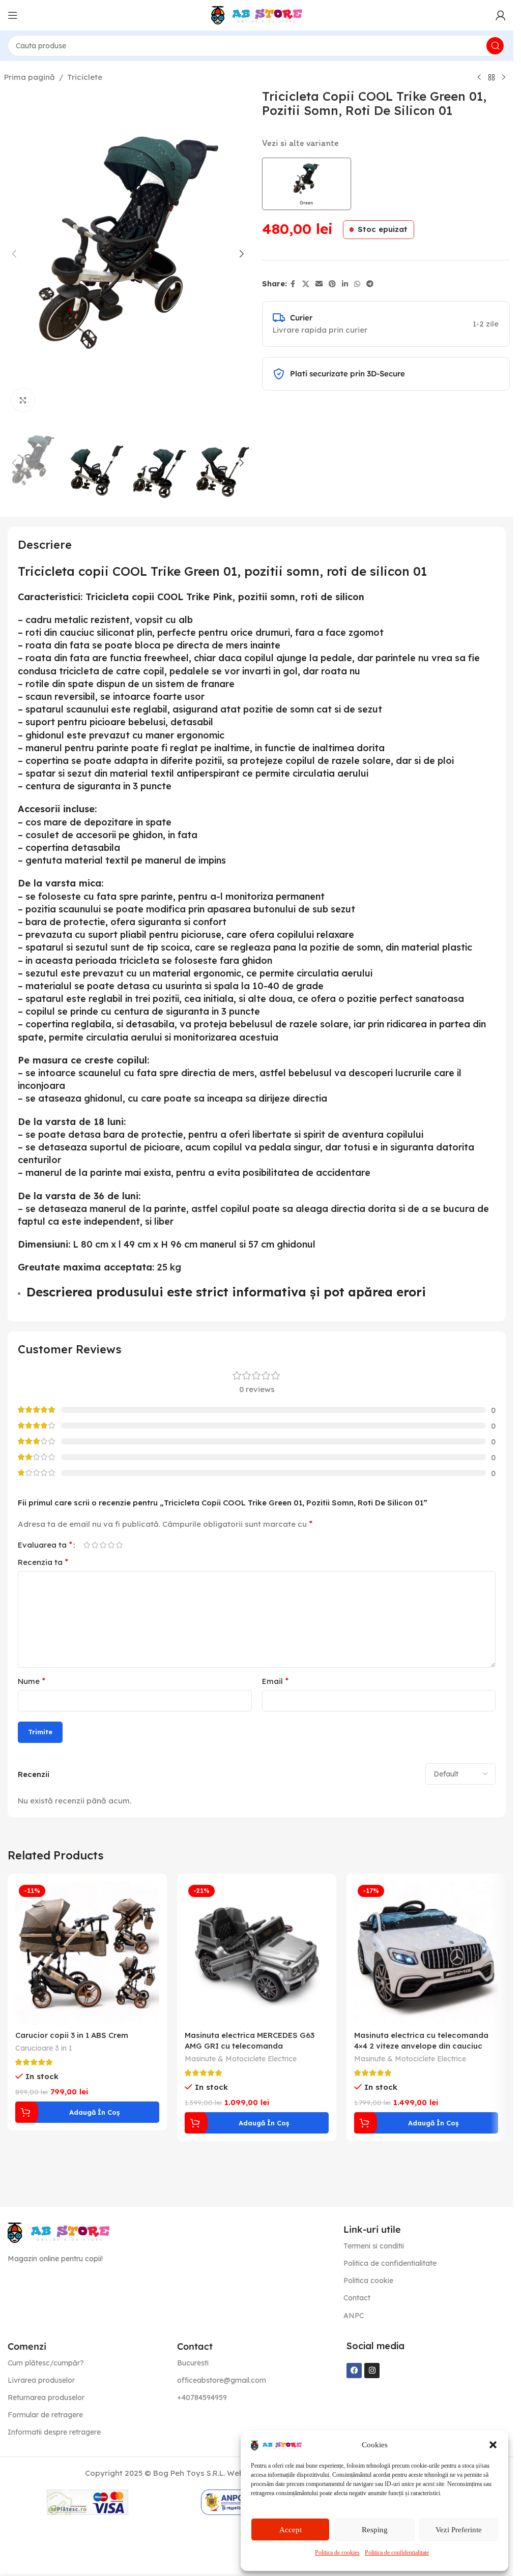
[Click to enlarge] (23, 400)
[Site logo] (257, 14)
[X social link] (306, 284)
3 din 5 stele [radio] (103, 1545)
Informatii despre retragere (54, 2432)
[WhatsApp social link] (357, 284)
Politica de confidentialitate (397, 2553)
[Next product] (504, 78)
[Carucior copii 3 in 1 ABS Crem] (87, 1953)
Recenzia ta (43, 1562)
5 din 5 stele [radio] (119, 1545)
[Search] (495, 46)
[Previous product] (479, 78)
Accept (291, 2530)
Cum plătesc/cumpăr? (46, 2363)
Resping (375, 2530)
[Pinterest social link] (332, 284)
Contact (357, 2298)
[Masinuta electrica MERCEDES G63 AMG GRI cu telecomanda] (257, 1953)
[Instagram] (372, 2371)
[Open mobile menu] (13, 15)
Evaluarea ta (45, 1545)
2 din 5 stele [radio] (95, 1545)
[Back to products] (491, 78)
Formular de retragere (45, 2415)
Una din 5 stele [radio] (86, 1545)
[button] (493, 2445)
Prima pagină (30, 77)
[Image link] (59, 2232)
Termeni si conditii (374, 2246)
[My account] (501, 15)
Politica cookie (368, 2281)
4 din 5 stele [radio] (111, 1545)
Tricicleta (107, 597)
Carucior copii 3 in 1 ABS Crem (72, 2035)
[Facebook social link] (293, 284)
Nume (32, 1681)
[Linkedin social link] (345, 284)
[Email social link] (319, 284)
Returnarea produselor (46, 2397)
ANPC (354, 2316)
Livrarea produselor (41, 2380)
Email (275, 1681)
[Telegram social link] (370, 284)
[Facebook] (354, 2371)
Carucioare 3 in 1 (44, 2048)
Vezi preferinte (459, 2530)
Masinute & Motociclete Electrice (241, 2059)
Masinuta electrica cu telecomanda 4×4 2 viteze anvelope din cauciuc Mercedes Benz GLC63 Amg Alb (421, 2046)
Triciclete (85, 77)
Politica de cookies (337, 2553)
